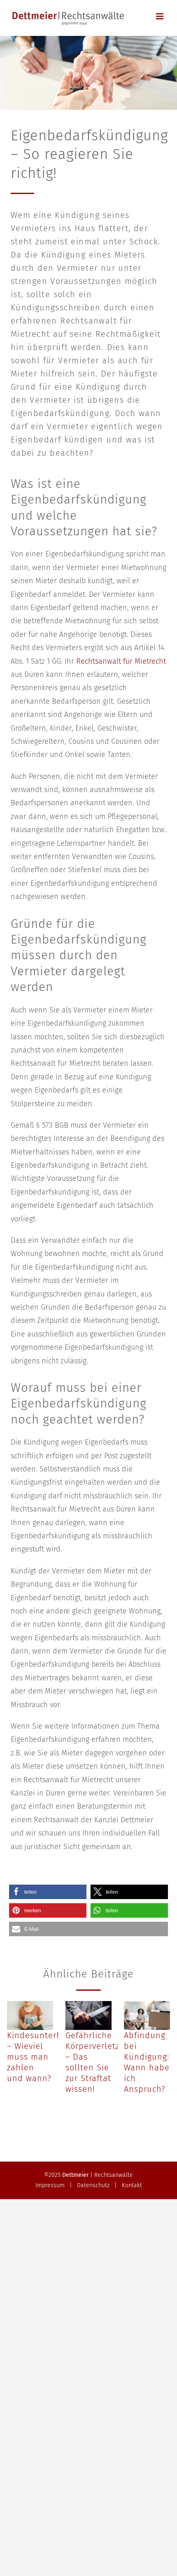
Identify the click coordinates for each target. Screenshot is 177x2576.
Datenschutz (93, 2185)
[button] (48, 1892)
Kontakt (132, 2185)
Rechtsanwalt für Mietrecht (121, 661)
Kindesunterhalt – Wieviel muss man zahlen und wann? (40, 2057)
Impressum (50, 2185)
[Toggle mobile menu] (160, 16)
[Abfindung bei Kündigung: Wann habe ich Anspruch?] (147, 2015)
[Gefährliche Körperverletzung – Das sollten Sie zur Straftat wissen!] (88, 2015)
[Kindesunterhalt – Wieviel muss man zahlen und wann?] (30, 2015)
